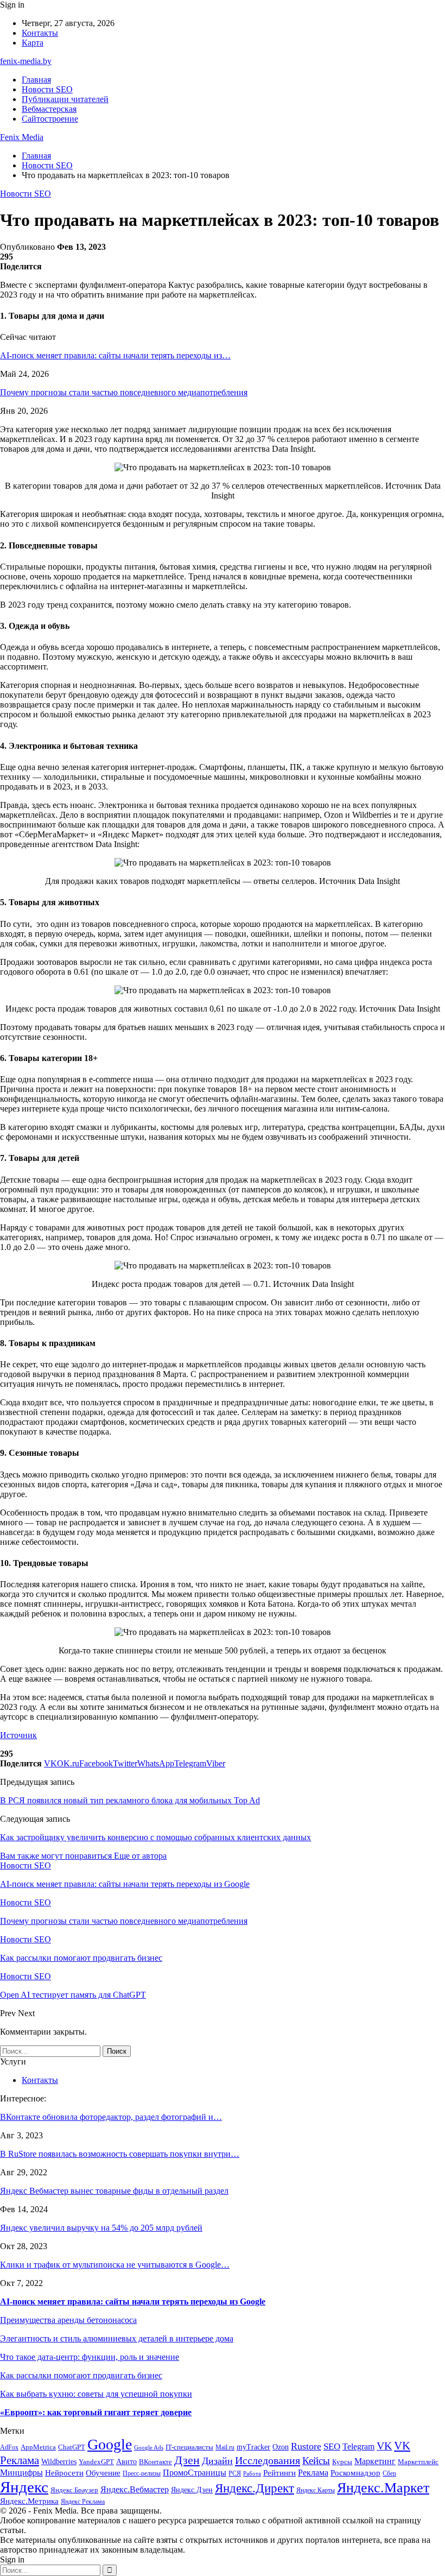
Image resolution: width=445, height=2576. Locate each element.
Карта (33, 43)
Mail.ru (225, 2448)
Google (110, 2444)
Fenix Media (22, 137)
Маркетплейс (418, 2462)
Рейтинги (279, 2473)
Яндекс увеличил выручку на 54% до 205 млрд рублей (101, 2228)
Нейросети (64, 2473)
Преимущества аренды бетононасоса (68, 2320)
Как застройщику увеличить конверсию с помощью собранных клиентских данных (155, 1837)
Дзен (187, 2460)
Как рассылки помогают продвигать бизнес (81, 2375)
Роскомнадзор (355, 2473)
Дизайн (217, 2461)
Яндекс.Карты (316, 2490)
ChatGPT (72, 2447)
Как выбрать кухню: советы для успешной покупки (96, 2394)
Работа (252, 2474)
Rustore (306, 2446)
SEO (332, 2446)
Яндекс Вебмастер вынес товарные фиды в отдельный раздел (114, 2191)
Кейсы (316, 2461)
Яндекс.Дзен (192, 2490)
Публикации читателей (65, 99)
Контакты (40, 33)
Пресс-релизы (142, 2474)
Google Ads (149, 2448)
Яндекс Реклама (83, 2502)
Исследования (268, 2460)
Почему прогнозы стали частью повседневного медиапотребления (124, 392)
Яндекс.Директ (255, 2488)
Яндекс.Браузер (74, 2490)
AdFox (9, 2448)
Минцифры (21, 2473)
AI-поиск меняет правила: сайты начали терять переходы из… (115, 355)
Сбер (389, 2474)
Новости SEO (47, 89)
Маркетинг (375, 2461)
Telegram (358, 2446)
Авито (126, 2462)
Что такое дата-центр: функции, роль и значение (90, 2357)
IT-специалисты (189, 2447)
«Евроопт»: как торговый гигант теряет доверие (96, 2412)
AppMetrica (38, 2447)
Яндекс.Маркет (383, 2488)
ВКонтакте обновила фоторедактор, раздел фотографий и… (111, 2117)
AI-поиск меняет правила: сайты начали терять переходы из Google (133, 2302)
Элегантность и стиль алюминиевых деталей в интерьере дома (117, 2338)
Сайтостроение (50, 119)
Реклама (313, 2473)
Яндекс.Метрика (29, 2501)
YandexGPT (96, 2462)
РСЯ (235, 2474)
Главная (36, 80)
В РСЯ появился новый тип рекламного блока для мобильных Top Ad (130, 1800)
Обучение (103, 2473)
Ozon (281, 2447)
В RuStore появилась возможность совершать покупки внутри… (120, 2154)
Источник (18, 1735)
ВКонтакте (155, 2462)
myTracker (253, 2447)
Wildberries (59, 2462)
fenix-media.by (26, 61)
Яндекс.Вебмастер (135, 2489)
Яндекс (24, 2487)
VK (384, 2446)
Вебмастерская (49, 109)
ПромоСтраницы (195, 2473)
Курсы (342, 2462)
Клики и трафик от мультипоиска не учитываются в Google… (115, 2265)
